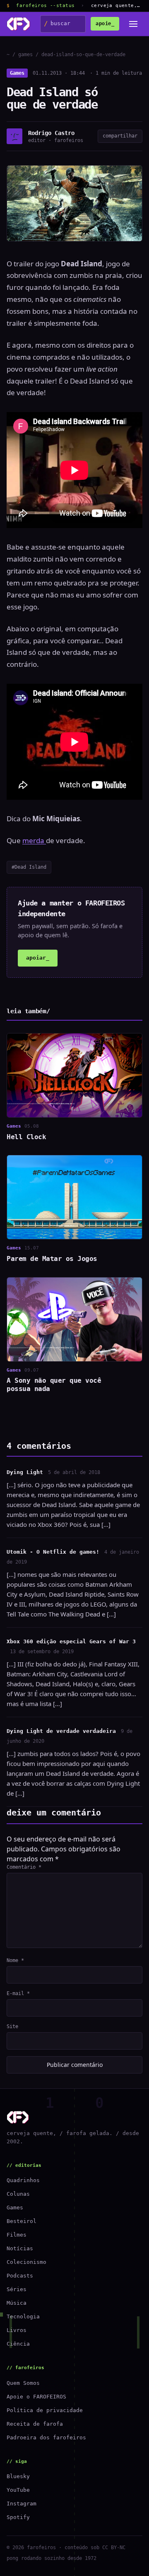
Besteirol (22, 2221)
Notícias (20, 2248)
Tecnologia (23, 2317)
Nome (15, 1960)
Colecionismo (26, 2262)
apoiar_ (38, 958)
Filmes (17, 2235)
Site (12, 2026)
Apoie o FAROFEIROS (36, 2397)
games (25, 55)
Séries (17, 2289)
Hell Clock (26, 1137)
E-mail (18, 1993)
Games (17, 73)
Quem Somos (23, 2383)
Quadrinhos (23, 2180)
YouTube (18, 2490)
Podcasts (20, 2276)
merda (34, 840)
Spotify (18, 2517)
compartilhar (120, 136)
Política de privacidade (45, 2410)
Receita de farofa (35, 2424)
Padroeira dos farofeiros (46, 2437)
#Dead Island (29, 867)
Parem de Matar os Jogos (52, 1259)
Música (17, 2303)
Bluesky (18, 2476)
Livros (17, 2330)
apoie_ (105, 24)
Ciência (18, 2344)
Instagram (22, 2504)
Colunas (18, 2194)
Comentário (24, 1867)
